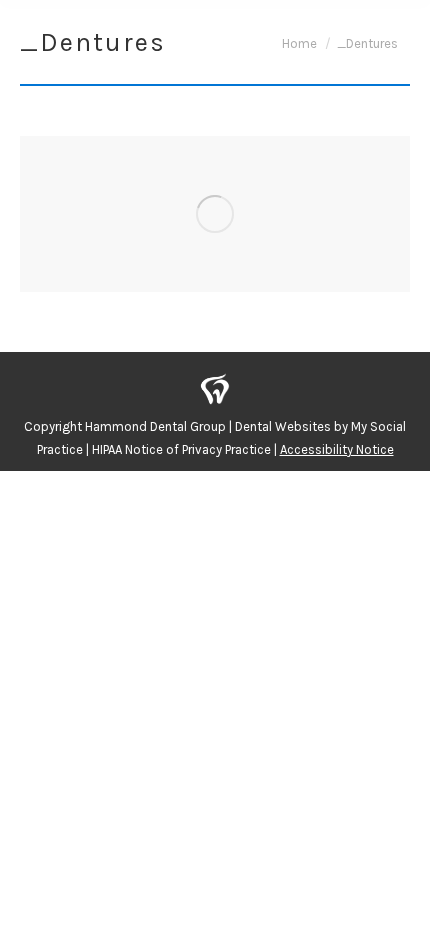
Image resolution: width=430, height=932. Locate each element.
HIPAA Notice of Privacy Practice (181, 449)
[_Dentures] (215, 214)
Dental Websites (283, 426)
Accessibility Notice (337, 449)
